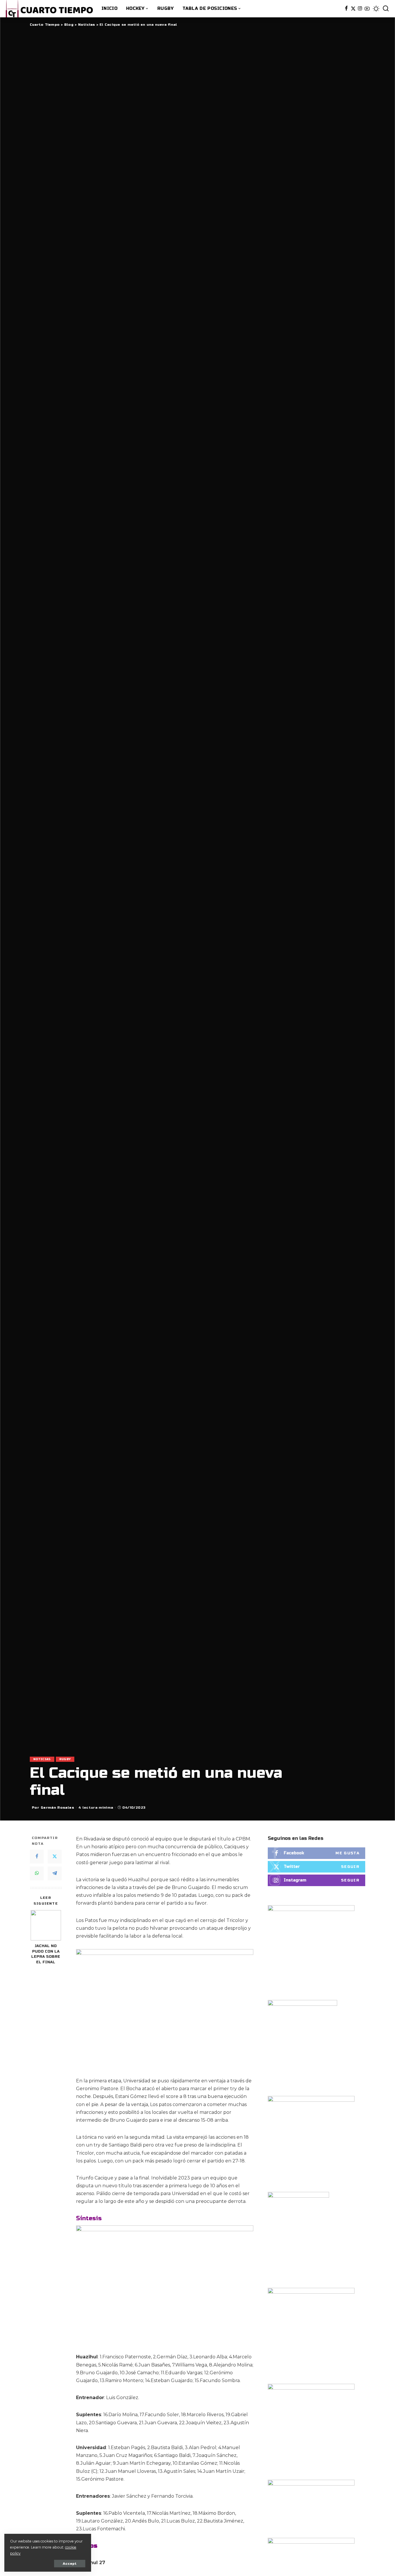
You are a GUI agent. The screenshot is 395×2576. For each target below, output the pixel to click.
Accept (70, 2564)
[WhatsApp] (37, 1873)
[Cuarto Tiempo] (49, 9)
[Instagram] (360, 9)
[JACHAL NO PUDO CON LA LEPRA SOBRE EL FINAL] (46, 1925)
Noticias (42, 1759)
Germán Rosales (57, 1808)
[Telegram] (55, 1873)
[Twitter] (353, 9)
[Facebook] (346, 9)
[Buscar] (386, 9)
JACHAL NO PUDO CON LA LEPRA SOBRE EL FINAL (46, 1954)
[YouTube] (367, 9)
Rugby (65, 1759)
